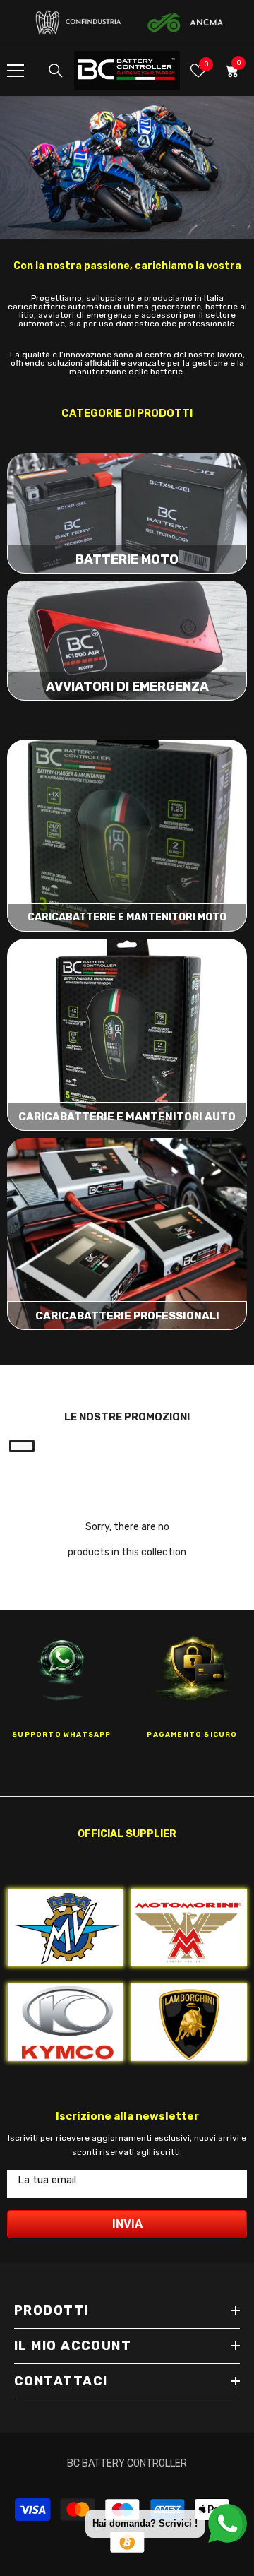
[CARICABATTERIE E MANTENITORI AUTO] (127, 1035)
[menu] (16, 71)
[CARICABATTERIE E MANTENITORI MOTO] (127, 836)
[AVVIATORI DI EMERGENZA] (127, 641)
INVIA (127, 2224)
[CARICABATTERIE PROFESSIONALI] (127, 1234)
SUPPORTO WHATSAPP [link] (61, 1735)
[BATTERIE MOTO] (127, 514)
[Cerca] (56, 71)
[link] (127, 168)
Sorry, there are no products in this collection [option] (127, 1539)
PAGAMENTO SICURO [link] (192, 1735)
